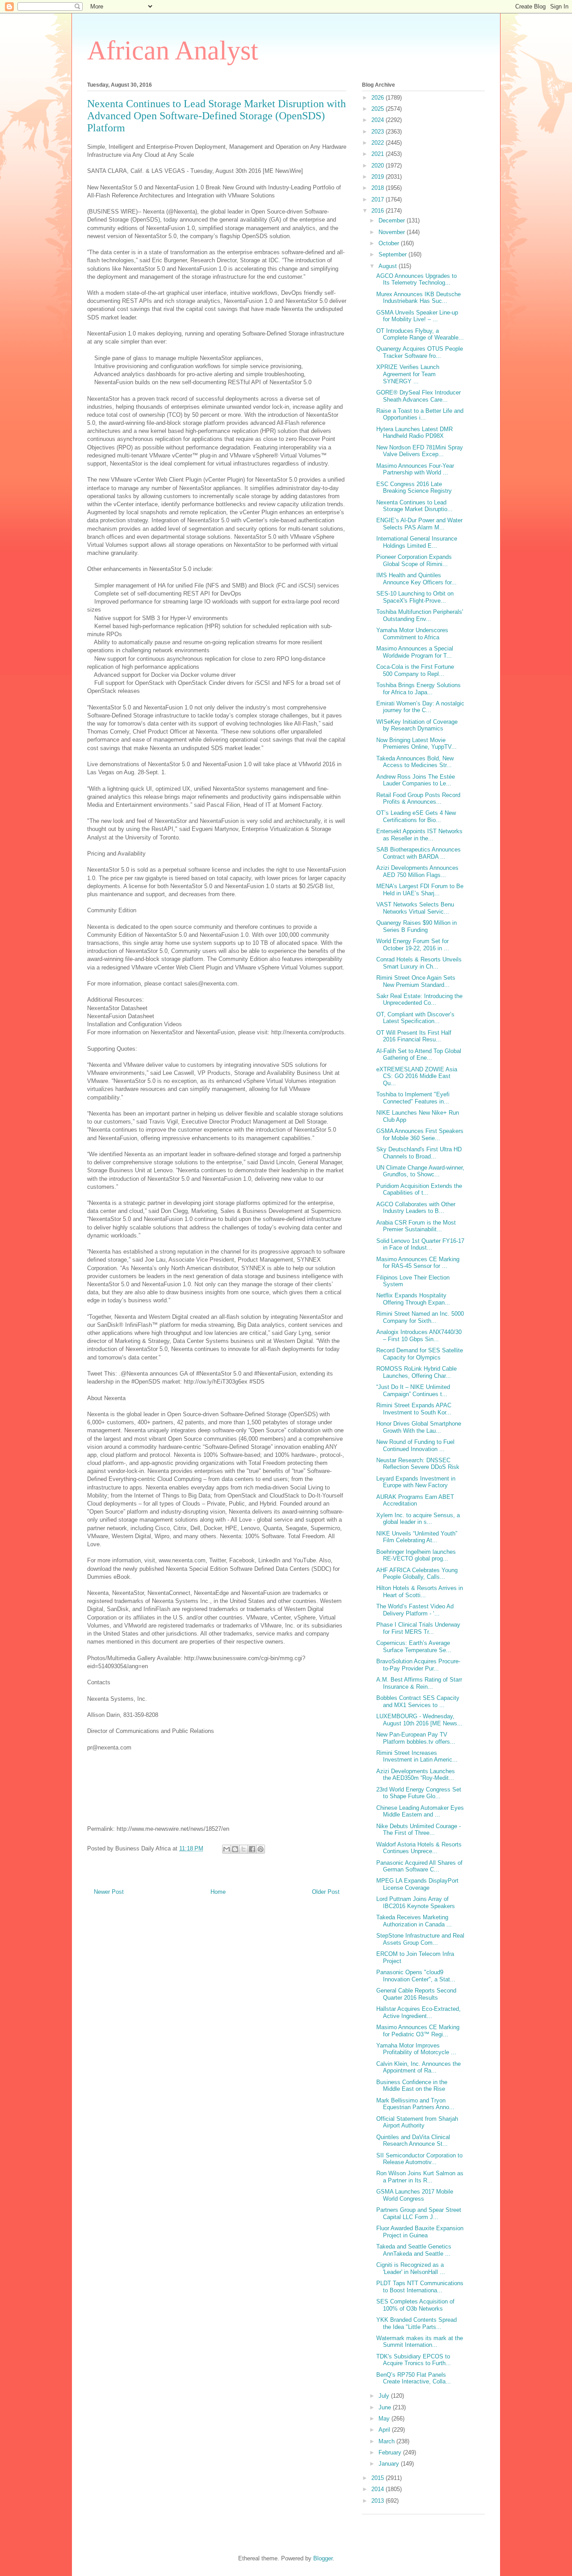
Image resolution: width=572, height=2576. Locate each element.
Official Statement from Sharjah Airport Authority (417, 2122)
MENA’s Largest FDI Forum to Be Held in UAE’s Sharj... (420, 890)
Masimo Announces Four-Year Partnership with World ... (415, 469)
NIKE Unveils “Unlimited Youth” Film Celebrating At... (417, 1537)
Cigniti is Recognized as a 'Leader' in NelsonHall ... (411, 2268)
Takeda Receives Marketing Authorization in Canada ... (414, 1921)
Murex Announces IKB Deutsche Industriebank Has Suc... (418, 298)
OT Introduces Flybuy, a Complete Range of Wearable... (420, 334)
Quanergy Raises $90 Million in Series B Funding (416, 926)
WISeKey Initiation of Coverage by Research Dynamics (417, 725)
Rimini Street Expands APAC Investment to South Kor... (414, 1409)
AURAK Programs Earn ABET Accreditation (415, 1500)
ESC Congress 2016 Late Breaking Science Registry (414, 488)
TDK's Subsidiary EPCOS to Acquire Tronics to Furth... (414, 2360)
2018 (379, 188)
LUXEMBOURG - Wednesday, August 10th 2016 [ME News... (419, 1720)
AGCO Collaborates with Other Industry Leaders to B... (416, 1208)
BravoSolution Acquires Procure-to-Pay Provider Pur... (418, 1665)
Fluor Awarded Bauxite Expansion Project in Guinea (420, 2232)
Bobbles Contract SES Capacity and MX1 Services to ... (418, 1701)
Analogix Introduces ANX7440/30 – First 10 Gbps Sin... (419, 1336)
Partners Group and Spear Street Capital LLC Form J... (419, 2213)
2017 (379, 199)
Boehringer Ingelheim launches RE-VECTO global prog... (416, 1555)
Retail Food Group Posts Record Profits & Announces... (418, 799)
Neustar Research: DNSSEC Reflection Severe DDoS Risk (418, 1464)
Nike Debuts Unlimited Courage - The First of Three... (418, 1830)
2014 (379, 2489)
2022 (379, 143)
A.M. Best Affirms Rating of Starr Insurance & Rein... (419, 1683)
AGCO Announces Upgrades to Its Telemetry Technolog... (416, 279)
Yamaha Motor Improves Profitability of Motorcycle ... (416, 2049)
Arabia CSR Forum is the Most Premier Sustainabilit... (416, 1226)
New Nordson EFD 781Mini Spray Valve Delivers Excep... (420, 451)
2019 (379, 177)
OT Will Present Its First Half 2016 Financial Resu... (414, 1036)
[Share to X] (244, 1849)
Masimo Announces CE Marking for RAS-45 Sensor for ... (418, 1263)
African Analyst (173, 50)
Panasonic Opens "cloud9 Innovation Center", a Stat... (416, 1976)
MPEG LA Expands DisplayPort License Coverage (417, 1884)
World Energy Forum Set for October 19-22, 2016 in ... (413, 945)
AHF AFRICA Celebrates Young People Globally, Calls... (417, 1574)
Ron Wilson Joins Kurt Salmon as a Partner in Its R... (420, 2177)
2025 (379, 109)
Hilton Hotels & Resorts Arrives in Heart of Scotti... (420, 1592)
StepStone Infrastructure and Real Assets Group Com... (420, 1939)
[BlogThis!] (235, 1849)
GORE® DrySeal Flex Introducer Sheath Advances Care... (418, 396)
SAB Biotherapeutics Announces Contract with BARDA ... (418, 853)
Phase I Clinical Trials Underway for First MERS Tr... (418, 1628)
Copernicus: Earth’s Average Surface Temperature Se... (414, 1647)
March (387, 2441)
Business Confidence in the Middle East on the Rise (412, 2086)
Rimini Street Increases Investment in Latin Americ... (417, 1756)
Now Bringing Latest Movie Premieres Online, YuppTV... (416, 744)
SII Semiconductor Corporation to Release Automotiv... (419, 2159)
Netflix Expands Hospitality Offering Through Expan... (413, 1299)
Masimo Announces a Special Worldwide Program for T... (415, 652)
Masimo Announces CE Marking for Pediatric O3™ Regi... (418, 2031)
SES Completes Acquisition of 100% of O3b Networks (415, 2305)
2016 (379, 211)
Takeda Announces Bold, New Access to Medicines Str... (415, 762)
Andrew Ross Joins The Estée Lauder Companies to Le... (416, 780)
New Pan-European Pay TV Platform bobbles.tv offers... (416, 1738)
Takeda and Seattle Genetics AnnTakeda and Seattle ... (414, 2250)
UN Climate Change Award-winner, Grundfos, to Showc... (420, 1171)
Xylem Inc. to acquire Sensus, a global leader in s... (418, 1519)
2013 (379, 2501)
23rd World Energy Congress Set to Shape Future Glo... (419, 1793)
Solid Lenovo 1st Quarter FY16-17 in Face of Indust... (420, 1244)
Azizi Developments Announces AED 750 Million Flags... (417, 871)
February (391, 2452)
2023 (379, 132)
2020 (379, 166)
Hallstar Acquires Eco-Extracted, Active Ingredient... (418, 2012)
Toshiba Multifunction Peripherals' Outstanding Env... (420, 615)
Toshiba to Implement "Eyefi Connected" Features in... (413, 1098)
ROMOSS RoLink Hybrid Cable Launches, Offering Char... (416, 1372)
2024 (379, 120)
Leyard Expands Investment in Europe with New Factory (416, 1482)
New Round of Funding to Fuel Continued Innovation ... (415, 1445)
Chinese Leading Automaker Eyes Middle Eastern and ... (420, 1811)
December (393, 220)
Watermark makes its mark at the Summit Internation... (420, 2342)
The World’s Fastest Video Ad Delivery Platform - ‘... (415, 1610)
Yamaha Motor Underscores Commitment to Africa (412, 634)
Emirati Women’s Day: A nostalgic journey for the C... (420, 707)
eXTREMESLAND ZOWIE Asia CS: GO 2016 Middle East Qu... (417, 1076)
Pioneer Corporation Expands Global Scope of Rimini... (414, 560)
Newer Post (109, 1892)
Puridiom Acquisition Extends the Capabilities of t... (419, 1189)
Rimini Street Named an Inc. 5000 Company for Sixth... (420, 1317)
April (385, 2430)
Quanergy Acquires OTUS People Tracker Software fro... (420, 352)
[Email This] (227, 1849)
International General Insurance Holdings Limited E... (417, 542)
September (393, 254)
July (385, 2396)
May (385, 2419)
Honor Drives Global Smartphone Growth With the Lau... (419, 1427)
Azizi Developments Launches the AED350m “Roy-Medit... (416, 1775)
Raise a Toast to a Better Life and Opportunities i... (420, 414)
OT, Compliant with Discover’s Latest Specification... (415, 1018)
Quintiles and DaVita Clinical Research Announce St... (413, 2141)
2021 (379, 154)
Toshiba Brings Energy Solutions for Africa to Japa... (418, 689)
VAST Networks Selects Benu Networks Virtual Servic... (415, 908)
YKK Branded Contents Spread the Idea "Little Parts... (416, 2323)
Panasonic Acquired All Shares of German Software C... (419, 1866)
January (390, 2464)
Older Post (326, 1892)
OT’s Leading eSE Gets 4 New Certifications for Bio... (416, 816)
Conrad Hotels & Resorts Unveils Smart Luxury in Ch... (419, 963)
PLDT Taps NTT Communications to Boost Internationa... (420, 2287)
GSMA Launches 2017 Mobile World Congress (415, 2195)
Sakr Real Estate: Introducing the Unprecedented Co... (419, 1000)
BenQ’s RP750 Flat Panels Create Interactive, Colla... (414, 2378)
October (390, 243)
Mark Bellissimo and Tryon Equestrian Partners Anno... (415, 2104)
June (386, 2407)
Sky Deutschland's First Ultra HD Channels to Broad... (419, 1153)
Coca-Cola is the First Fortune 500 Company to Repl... (415, 670)
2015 (379, 2478)
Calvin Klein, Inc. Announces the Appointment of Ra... (418, 2067)
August (389, 266)
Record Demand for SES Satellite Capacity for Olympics (420, 1354)
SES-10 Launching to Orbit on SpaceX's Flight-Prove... (415, 597)
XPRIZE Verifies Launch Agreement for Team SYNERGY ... (408, 374)
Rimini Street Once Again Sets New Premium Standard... (416, 981)
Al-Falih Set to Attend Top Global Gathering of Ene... (419, 1055)
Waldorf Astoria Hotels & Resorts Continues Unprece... (419, 1848)
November (393, 232)
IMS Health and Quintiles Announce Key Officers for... (416, 579)
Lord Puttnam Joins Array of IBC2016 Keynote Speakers (416, 1903)
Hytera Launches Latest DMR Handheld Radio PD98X (414, 433)
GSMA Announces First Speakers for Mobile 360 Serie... (420, 1135)
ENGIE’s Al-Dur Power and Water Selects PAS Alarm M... (419, 524)
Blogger (323, 2558)
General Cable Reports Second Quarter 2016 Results (416, 1994)
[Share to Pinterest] (261, 1849)
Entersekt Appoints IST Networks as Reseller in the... (419, 835)
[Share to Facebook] (252, 1849)
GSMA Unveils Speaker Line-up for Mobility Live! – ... (417, 316)
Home (218, 1892)
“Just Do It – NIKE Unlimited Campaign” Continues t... (413, 1391)
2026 (379, 98)
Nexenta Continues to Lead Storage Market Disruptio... (414, 506)
